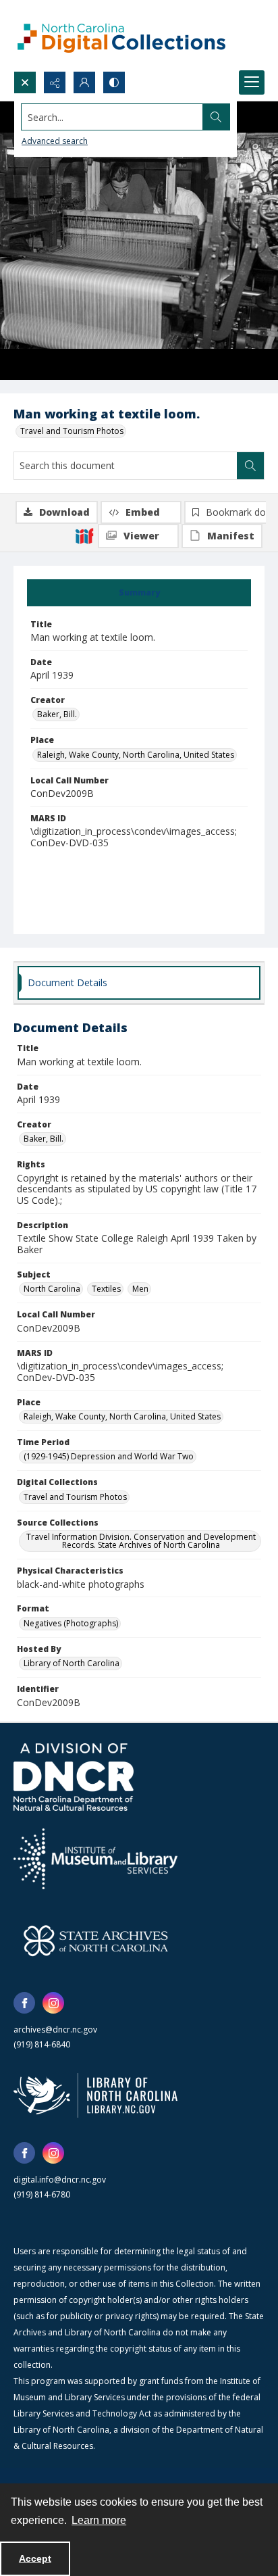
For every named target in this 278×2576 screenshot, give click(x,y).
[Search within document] (250, 466)
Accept (35, 2558)
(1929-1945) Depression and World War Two (109, 1456)
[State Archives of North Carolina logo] (96, 1941)
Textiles (106, 1289)
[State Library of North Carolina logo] (95, 2095)
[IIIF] (84, 535)
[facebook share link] (24, 2003)
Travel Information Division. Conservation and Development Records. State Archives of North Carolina (141, 1541)
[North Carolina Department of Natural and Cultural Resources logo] (74, 1777)
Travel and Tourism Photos (72, 431)
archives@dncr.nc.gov (55, 2030)
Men (140, 1289)
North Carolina (52, 1289)
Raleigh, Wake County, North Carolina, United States (136, 755)
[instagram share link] (53, 2003)
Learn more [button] (99, 2520)
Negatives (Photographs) (71, 1623)
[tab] (139, 593)
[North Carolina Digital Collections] (121, 35)
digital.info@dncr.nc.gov (60, 2180)
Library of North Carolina (72, 1663)
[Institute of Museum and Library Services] (95, 1859)
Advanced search (55, 141)
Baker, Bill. (57, 714)
